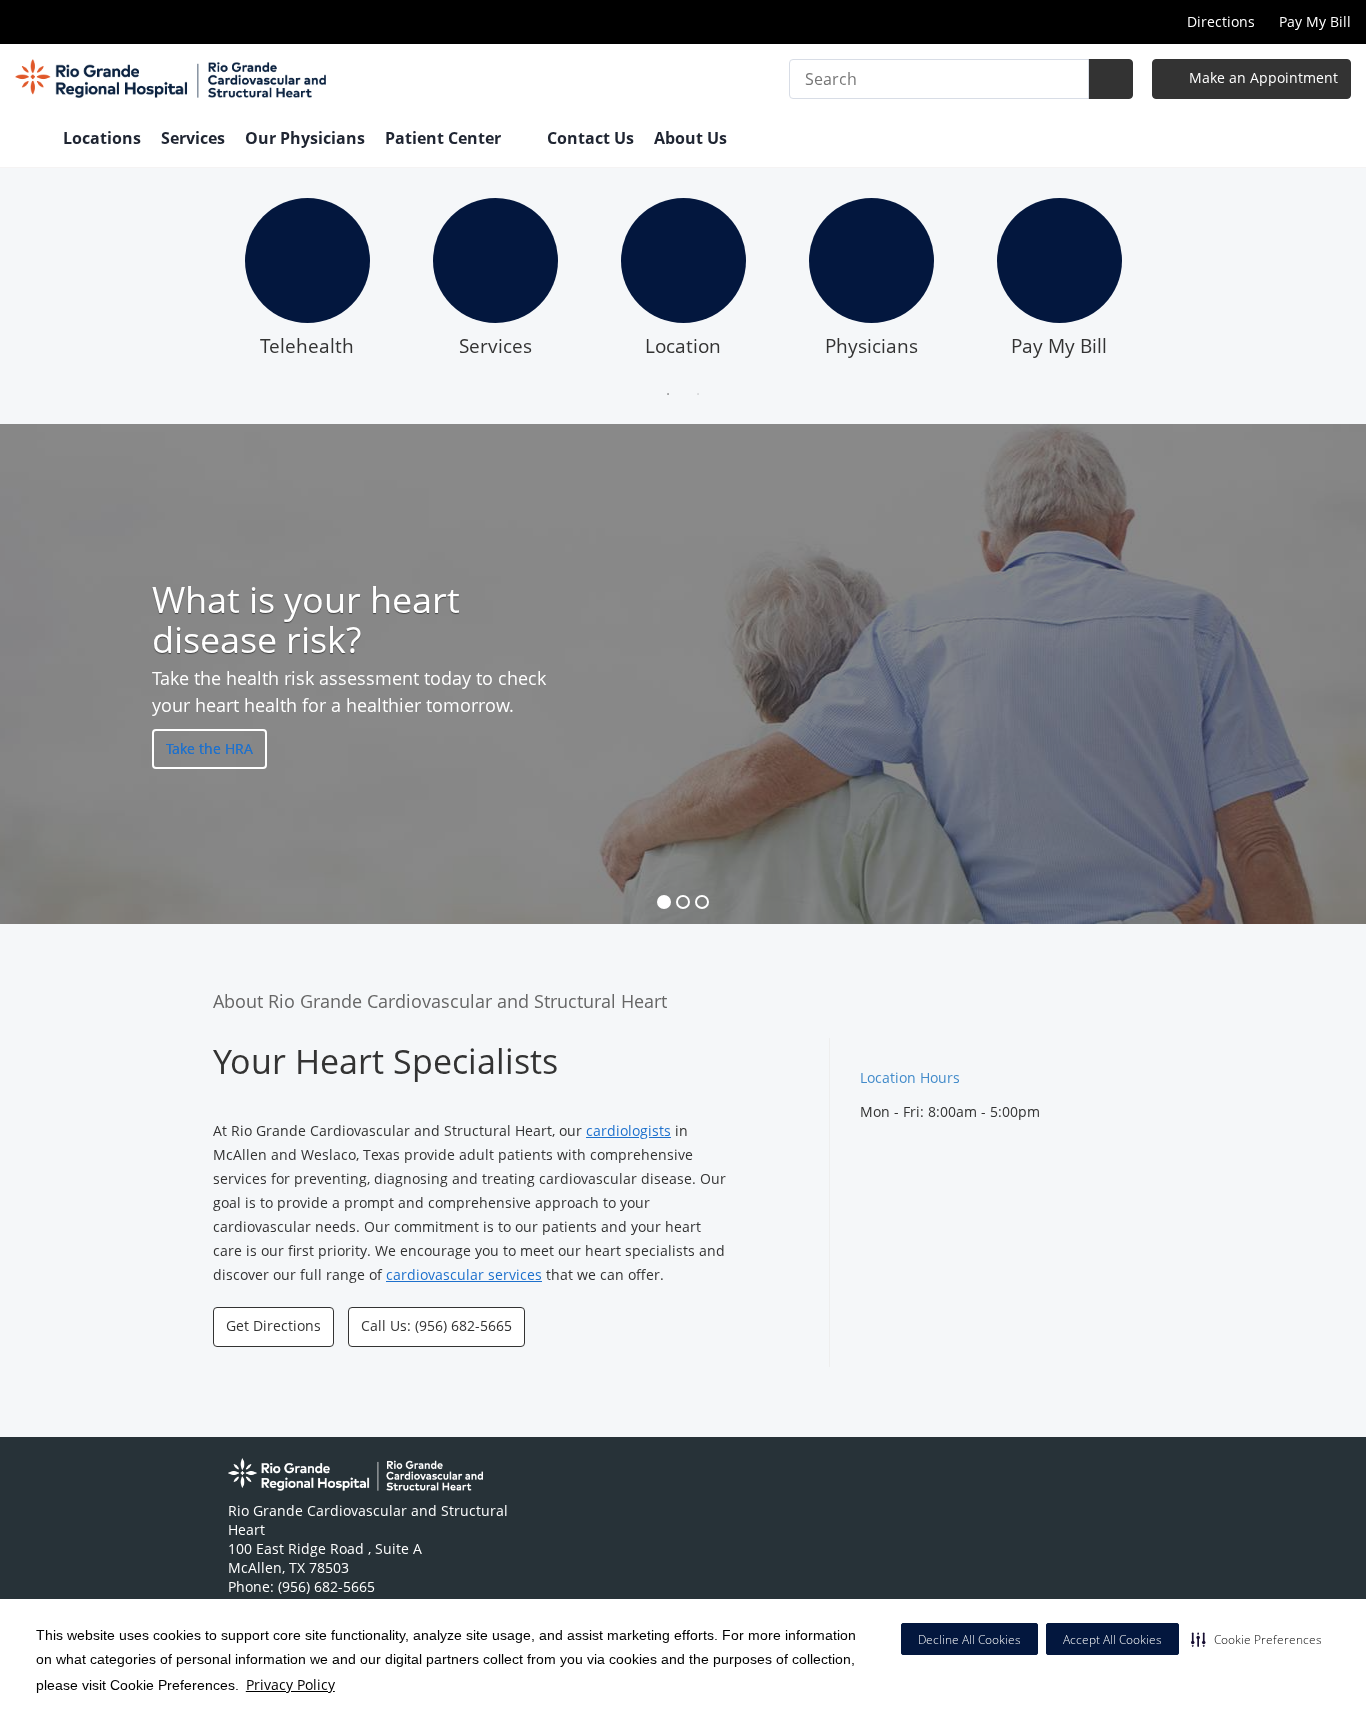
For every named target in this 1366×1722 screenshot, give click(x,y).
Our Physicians (305, 138)
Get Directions (273, 1325)
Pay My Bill (1315, 21)
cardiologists (628, 1130)
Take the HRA (209, 747)
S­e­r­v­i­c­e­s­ (495, 346)
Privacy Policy (290, 1684)
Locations (102, 138)
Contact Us (590, 138)
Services (193, 138)
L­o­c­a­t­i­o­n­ (683, 346)
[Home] (29, 140)
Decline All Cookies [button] (969, 1639)
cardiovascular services (464, 1274)
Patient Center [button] (445, 138)
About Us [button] (692, 138)
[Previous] (197, 283)
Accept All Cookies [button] (1112, 1639)
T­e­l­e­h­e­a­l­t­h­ (307, 346)
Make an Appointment (1261, 77)
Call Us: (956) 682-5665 (436, 1325)
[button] (1256, 1639)
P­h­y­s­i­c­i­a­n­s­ (871, 346)
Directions (1221, 21)
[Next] (1168, 283)
